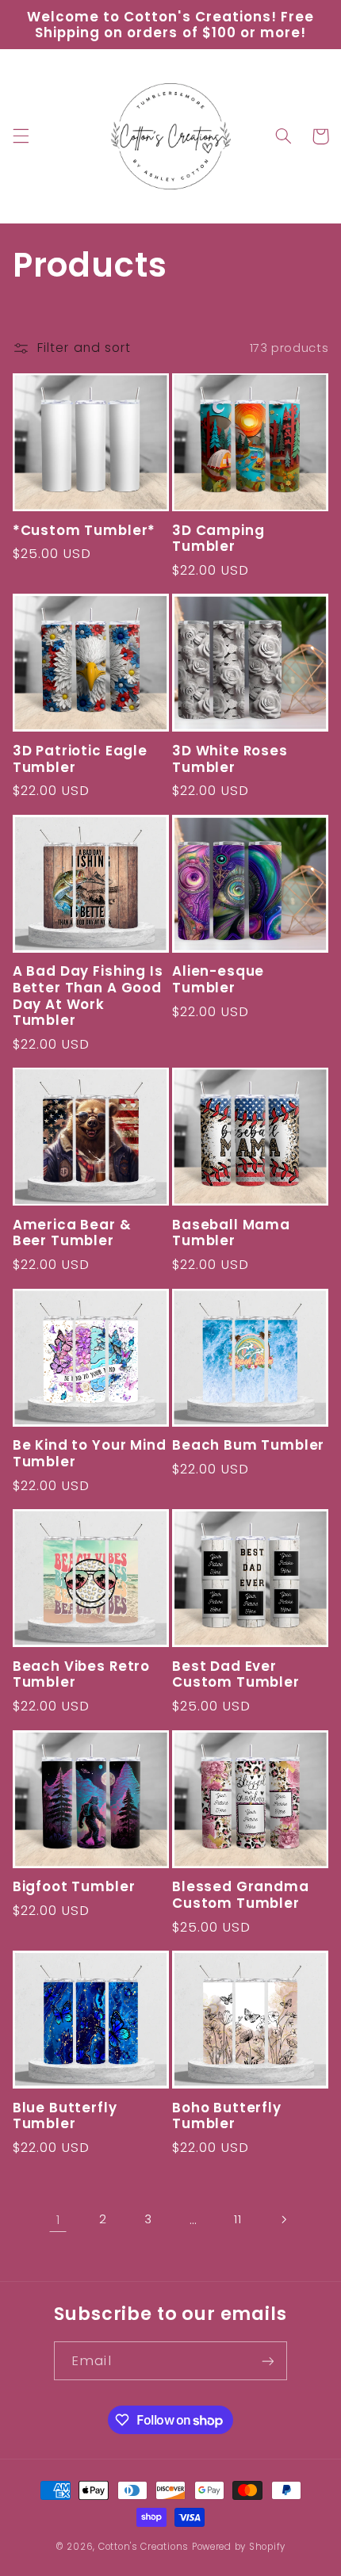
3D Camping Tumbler (218, 539)
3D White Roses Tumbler (230, 759)
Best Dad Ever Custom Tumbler (236, 1674)
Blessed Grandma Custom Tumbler (241, 1895)
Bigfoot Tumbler (74, 1887)
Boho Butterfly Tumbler (227, 2116)
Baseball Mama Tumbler (231, 1233)
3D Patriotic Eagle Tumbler (80, 759)
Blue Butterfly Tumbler (65, 2116)
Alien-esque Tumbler (218, 979)
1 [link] (58, 2220)
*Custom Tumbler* (84, 531)
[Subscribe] (267, 2361)
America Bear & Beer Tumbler (72, 1233)
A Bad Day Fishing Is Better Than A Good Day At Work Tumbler (88, 996)
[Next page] (283, 2219)
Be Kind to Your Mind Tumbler (90, 1453)
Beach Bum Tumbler (248, 1445)
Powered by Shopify (239, 2547)
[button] (21, 136)
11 (238, 2219)
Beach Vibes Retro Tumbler (81, 1674)
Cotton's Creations (144, 2547)
